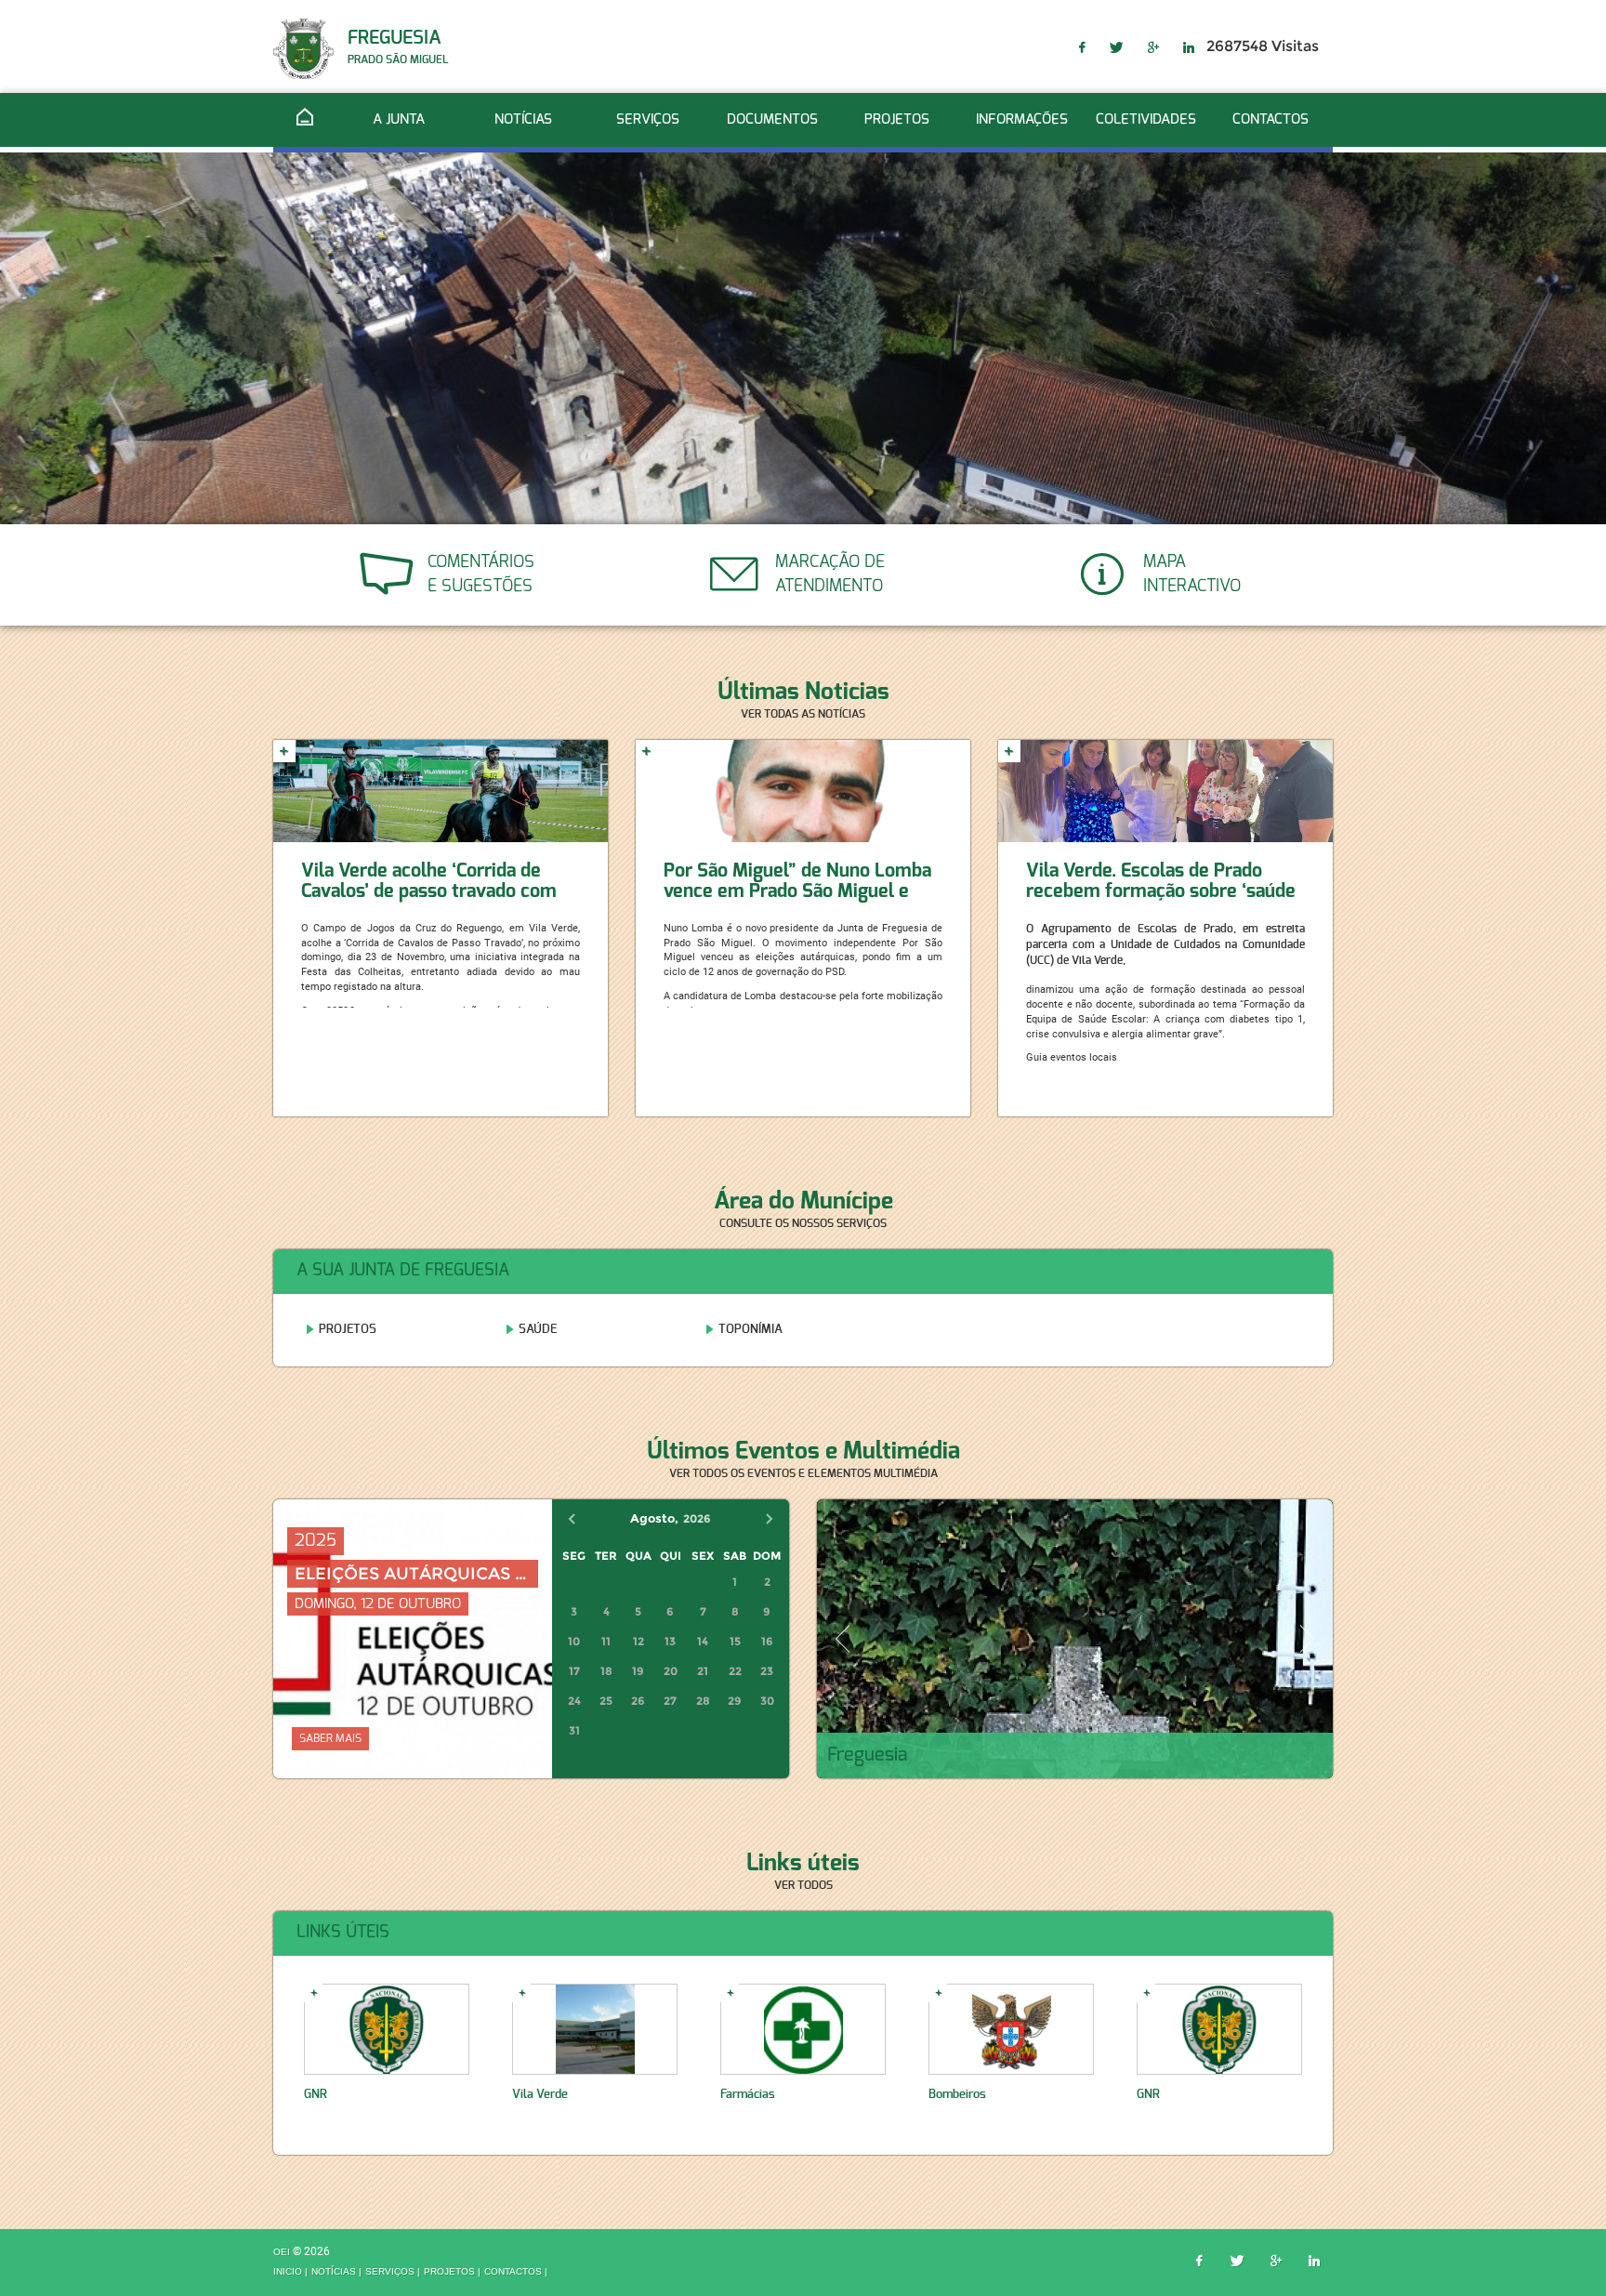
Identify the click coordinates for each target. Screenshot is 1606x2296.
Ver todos (803, 1885)
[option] (803, 338)
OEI (283, 2252)
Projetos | (452, 2272)
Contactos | (516, 2272)
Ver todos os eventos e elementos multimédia (803, 1473)
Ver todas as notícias (803, 714)
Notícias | (336, 2272)
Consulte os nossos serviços (803, 1223)
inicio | (290, 2272)
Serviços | (393, 2272)
